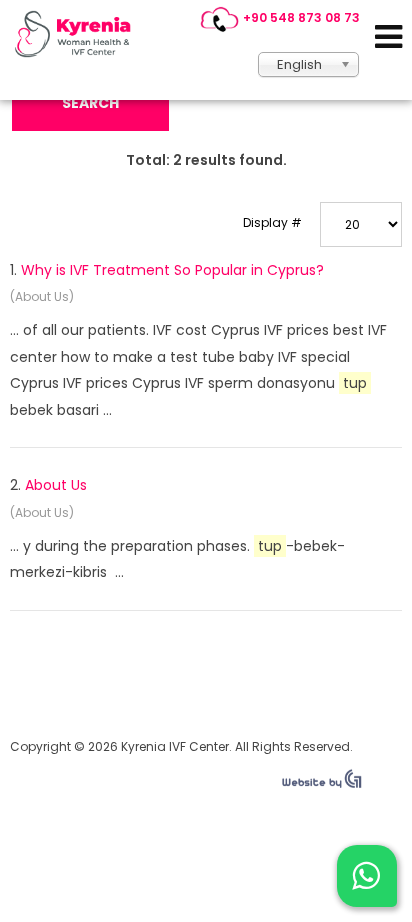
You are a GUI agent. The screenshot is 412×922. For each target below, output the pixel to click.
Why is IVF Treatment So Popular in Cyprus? (172, 270)
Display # (272, 222)
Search (90, 103)
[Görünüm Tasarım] (322, 784)
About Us (56, 485)
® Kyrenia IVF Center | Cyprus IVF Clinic (78, 34)
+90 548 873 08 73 (301, 17)
